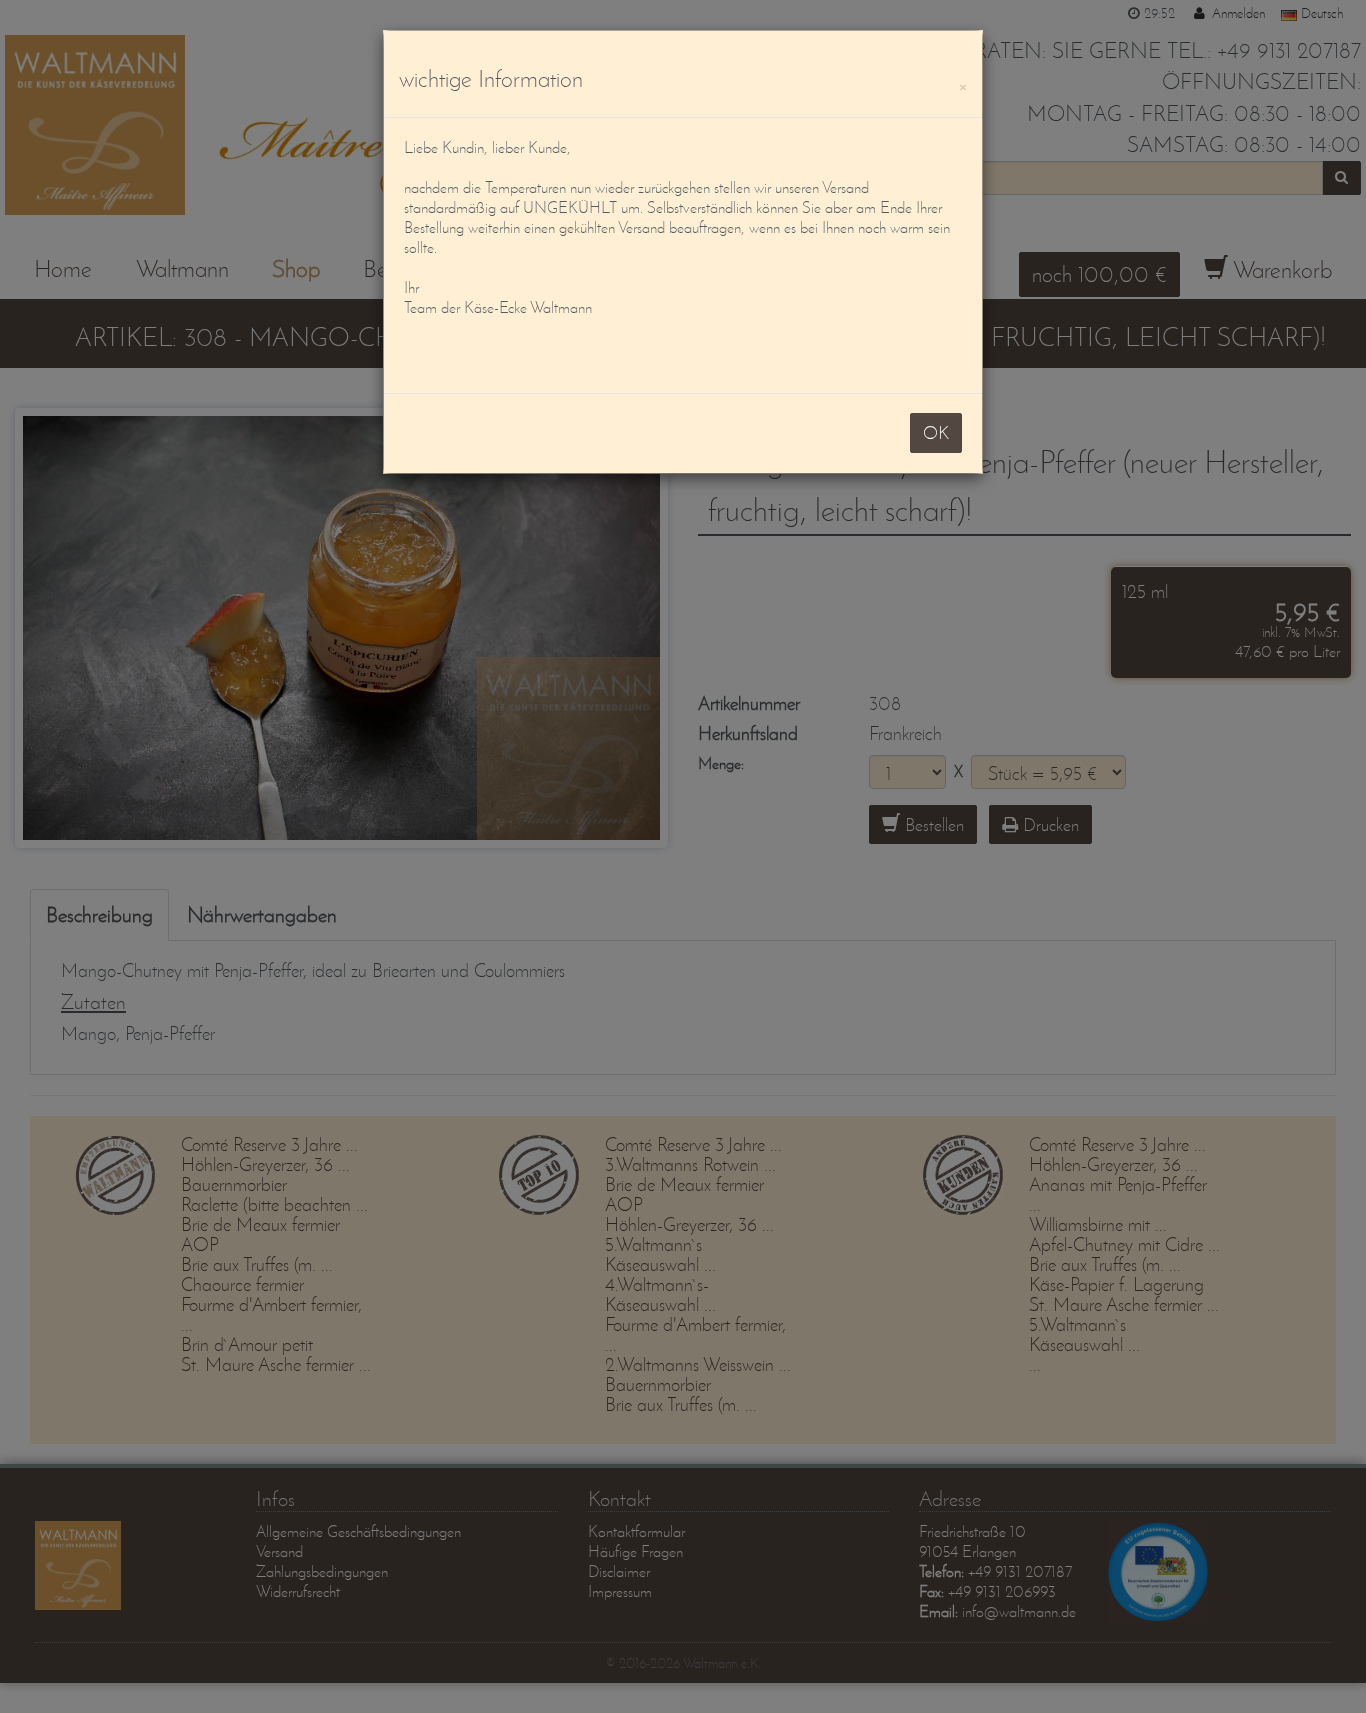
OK (936, 432)
